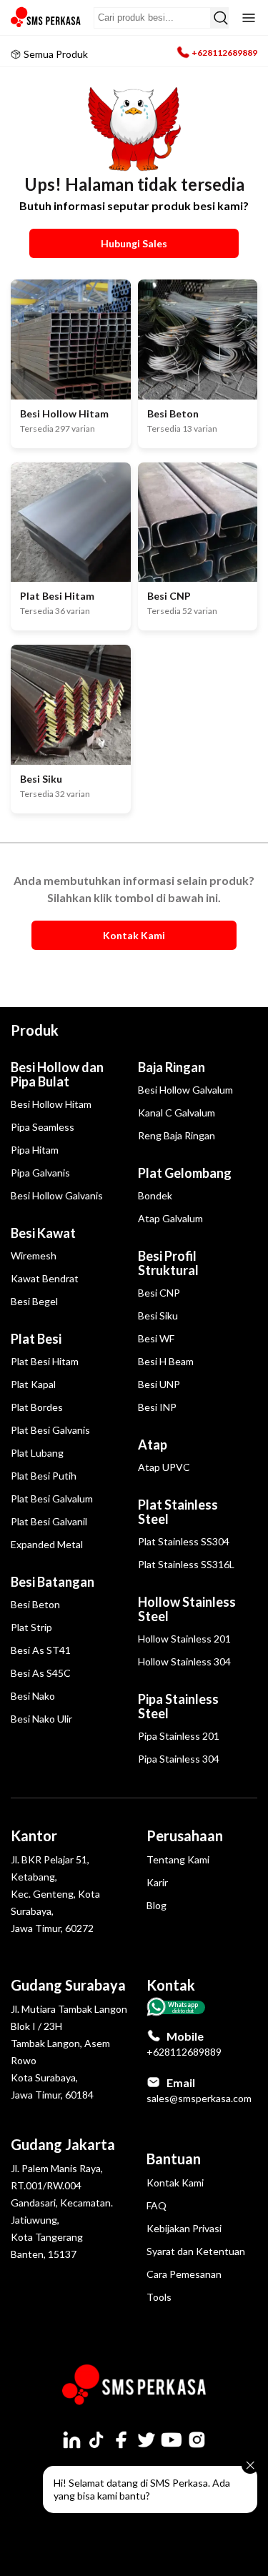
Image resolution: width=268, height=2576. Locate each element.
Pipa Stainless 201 (179, 1736)
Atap (153, 1445)
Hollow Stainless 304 (184, 1661)
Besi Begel (34, 1301)
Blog (157, 1905)
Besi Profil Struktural (168, 1263)
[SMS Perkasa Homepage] (46, 18)
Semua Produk (56, 54)
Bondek (155, 1195)
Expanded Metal (47, 1544)
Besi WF (156, 1338)
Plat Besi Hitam (45, 1361)
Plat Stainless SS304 (184, 1541)
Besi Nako (33, 1696)
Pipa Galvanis (40, 1173)
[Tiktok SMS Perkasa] (96, 2439)
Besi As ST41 (41, 1650)
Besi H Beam (166, 1361)
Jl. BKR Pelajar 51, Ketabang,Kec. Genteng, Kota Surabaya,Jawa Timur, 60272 (55, 1894)
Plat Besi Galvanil (49, 1521)
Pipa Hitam (35, 1150)
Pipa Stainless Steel (178, 1706)
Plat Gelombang (185, 1173)
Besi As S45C (41, 1673)
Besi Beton (35, 1604)
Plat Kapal (33, 1384)
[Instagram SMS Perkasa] (197, 2439)
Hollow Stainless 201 (184, 1639)
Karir (157, 1882)
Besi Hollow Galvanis (57, 1195)
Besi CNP (159, 1293)
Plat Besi (36, 1339)
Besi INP (157, 1407)
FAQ (157, 2205)
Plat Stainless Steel (178, 1512)
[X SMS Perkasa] (147, 2439)
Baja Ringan (172, 1067)
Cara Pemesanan (184, 2274)
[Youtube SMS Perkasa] (172, 2439)
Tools (159, 2297)
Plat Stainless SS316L (186, 1564)
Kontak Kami (175, 2183)
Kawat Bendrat (45, 1278)
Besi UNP (159, 1384)
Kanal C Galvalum (177, 1113)
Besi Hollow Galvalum (185, 1090)
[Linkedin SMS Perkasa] (71, 2439)
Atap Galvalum (170, 1218)
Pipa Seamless (43, 1127)
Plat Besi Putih (44, 1476)
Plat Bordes (37, 1407)
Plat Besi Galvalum (52, 1498)
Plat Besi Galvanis (50, 1430)
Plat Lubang (37, 1453)
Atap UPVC (164, 1467)
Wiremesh (34, 1255)
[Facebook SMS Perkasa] (121, 2439)
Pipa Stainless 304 (179, 1759)
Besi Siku (158, 1316)
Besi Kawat (43, 1233)
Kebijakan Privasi (184, 2228)
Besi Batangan (53, 1582)
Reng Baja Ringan (177, 1135)
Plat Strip (31, 1627)
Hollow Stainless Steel (187, 1609)
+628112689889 (224, 53)
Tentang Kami (178, 1859)
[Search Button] (219, 18)
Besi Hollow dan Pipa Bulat (57, 1074)
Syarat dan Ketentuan (196, 2251)
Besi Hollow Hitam (51, 1104)
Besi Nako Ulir (41, 1719)
